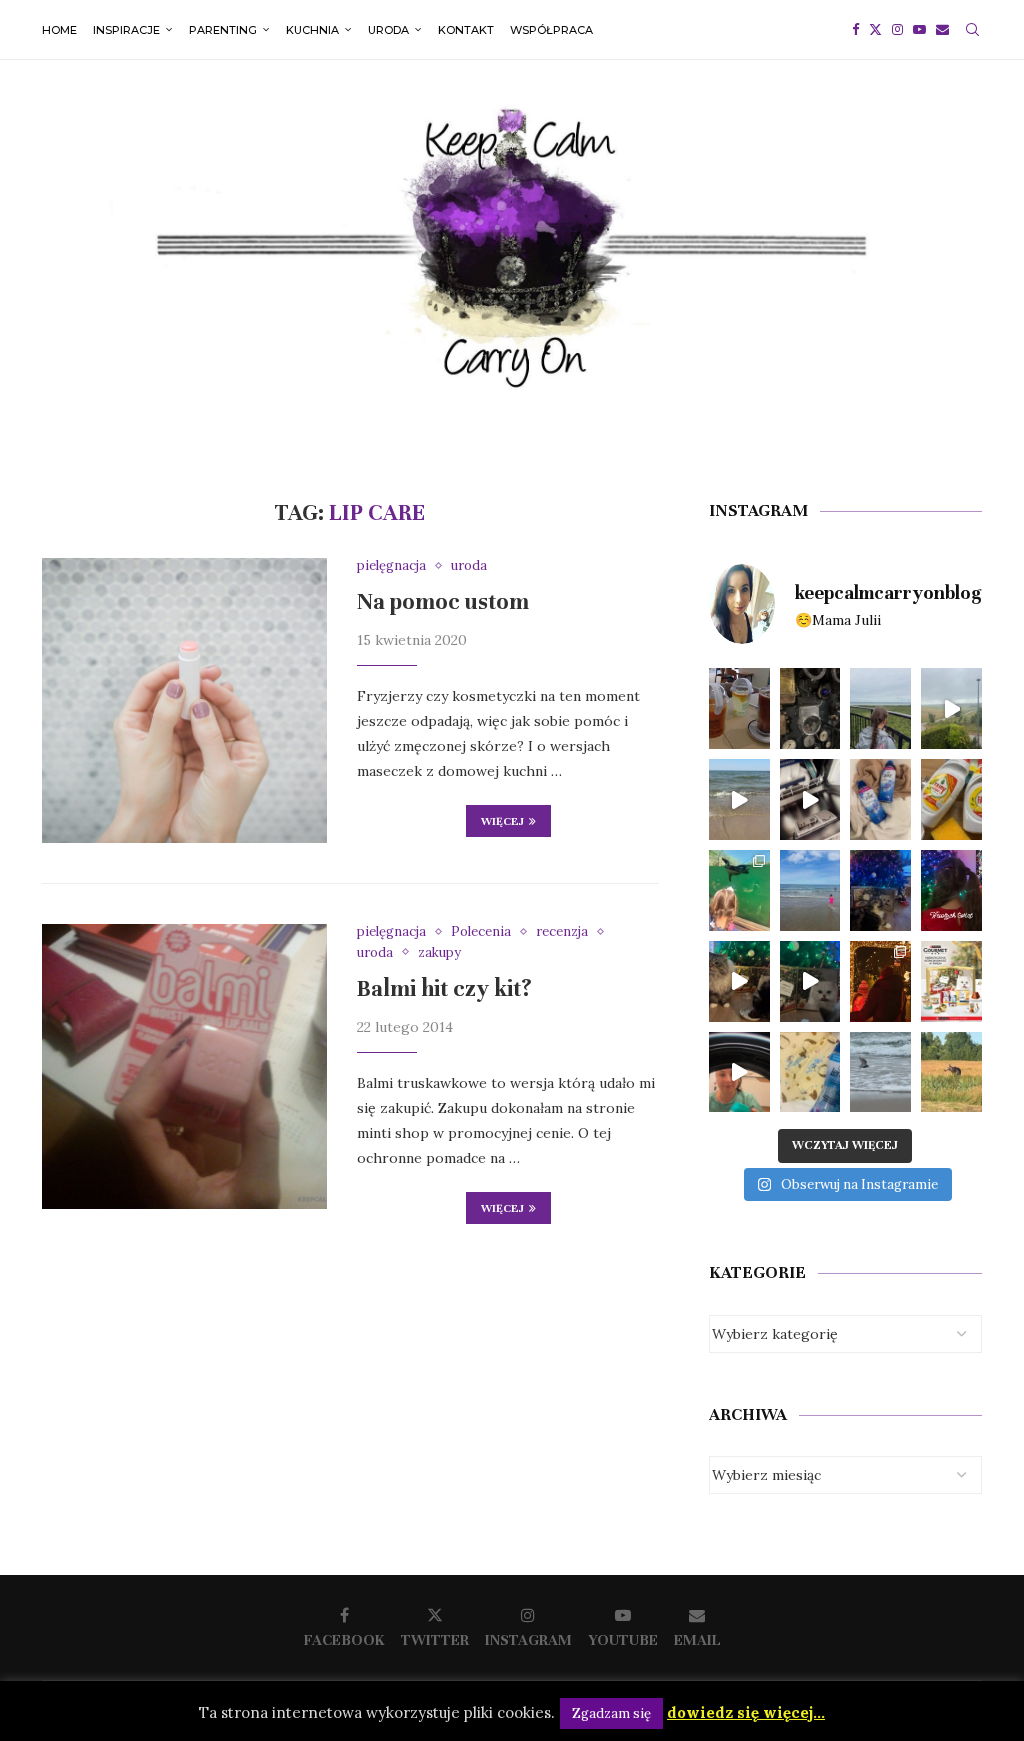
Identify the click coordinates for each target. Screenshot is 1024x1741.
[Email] (942, 30)
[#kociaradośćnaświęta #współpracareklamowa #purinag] (739, 981)
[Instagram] (897, 30)
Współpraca (551, 30)
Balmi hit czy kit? (444, 988)
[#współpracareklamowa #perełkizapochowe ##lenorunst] (739, 1072)
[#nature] (951, 1072)
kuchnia (312, 30)
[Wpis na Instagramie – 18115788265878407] (739, 799)
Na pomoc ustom (443, 601)
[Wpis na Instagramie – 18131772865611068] (880, 708)
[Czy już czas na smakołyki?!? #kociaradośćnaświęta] (880, 890)
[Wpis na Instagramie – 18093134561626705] (951, 708)
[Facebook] (855, 30)
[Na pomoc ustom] (184, 700)
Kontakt (466, 30)
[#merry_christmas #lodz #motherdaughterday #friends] (880, 981)
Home (59, 30)
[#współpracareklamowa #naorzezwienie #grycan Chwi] (739, 708)
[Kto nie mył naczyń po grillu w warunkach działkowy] (951, 799)
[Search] (972, 30)
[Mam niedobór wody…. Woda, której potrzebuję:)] (810, 890)
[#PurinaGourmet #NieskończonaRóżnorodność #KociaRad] (951, 981)
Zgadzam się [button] (611, 1713)
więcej (502, 821)
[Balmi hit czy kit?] (184, 1066)
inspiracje (126, 30)
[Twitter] (875, 30)
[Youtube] (919, 30)
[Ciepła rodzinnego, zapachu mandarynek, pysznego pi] (951, 890)
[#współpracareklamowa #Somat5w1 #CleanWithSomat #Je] (810, 799)
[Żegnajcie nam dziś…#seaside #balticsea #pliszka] (880, 1072)
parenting (223, 30)
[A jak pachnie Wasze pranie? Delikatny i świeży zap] (810, 1072)
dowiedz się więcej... (746, 1712)
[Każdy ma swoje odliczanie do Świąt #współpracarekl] (810, 981)
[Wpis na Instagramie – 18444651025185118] (810, 708)
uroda (388, 30)
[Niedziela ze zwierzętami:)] (739, 890)
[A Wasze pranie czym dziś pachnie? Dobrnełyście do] (880, 799)
